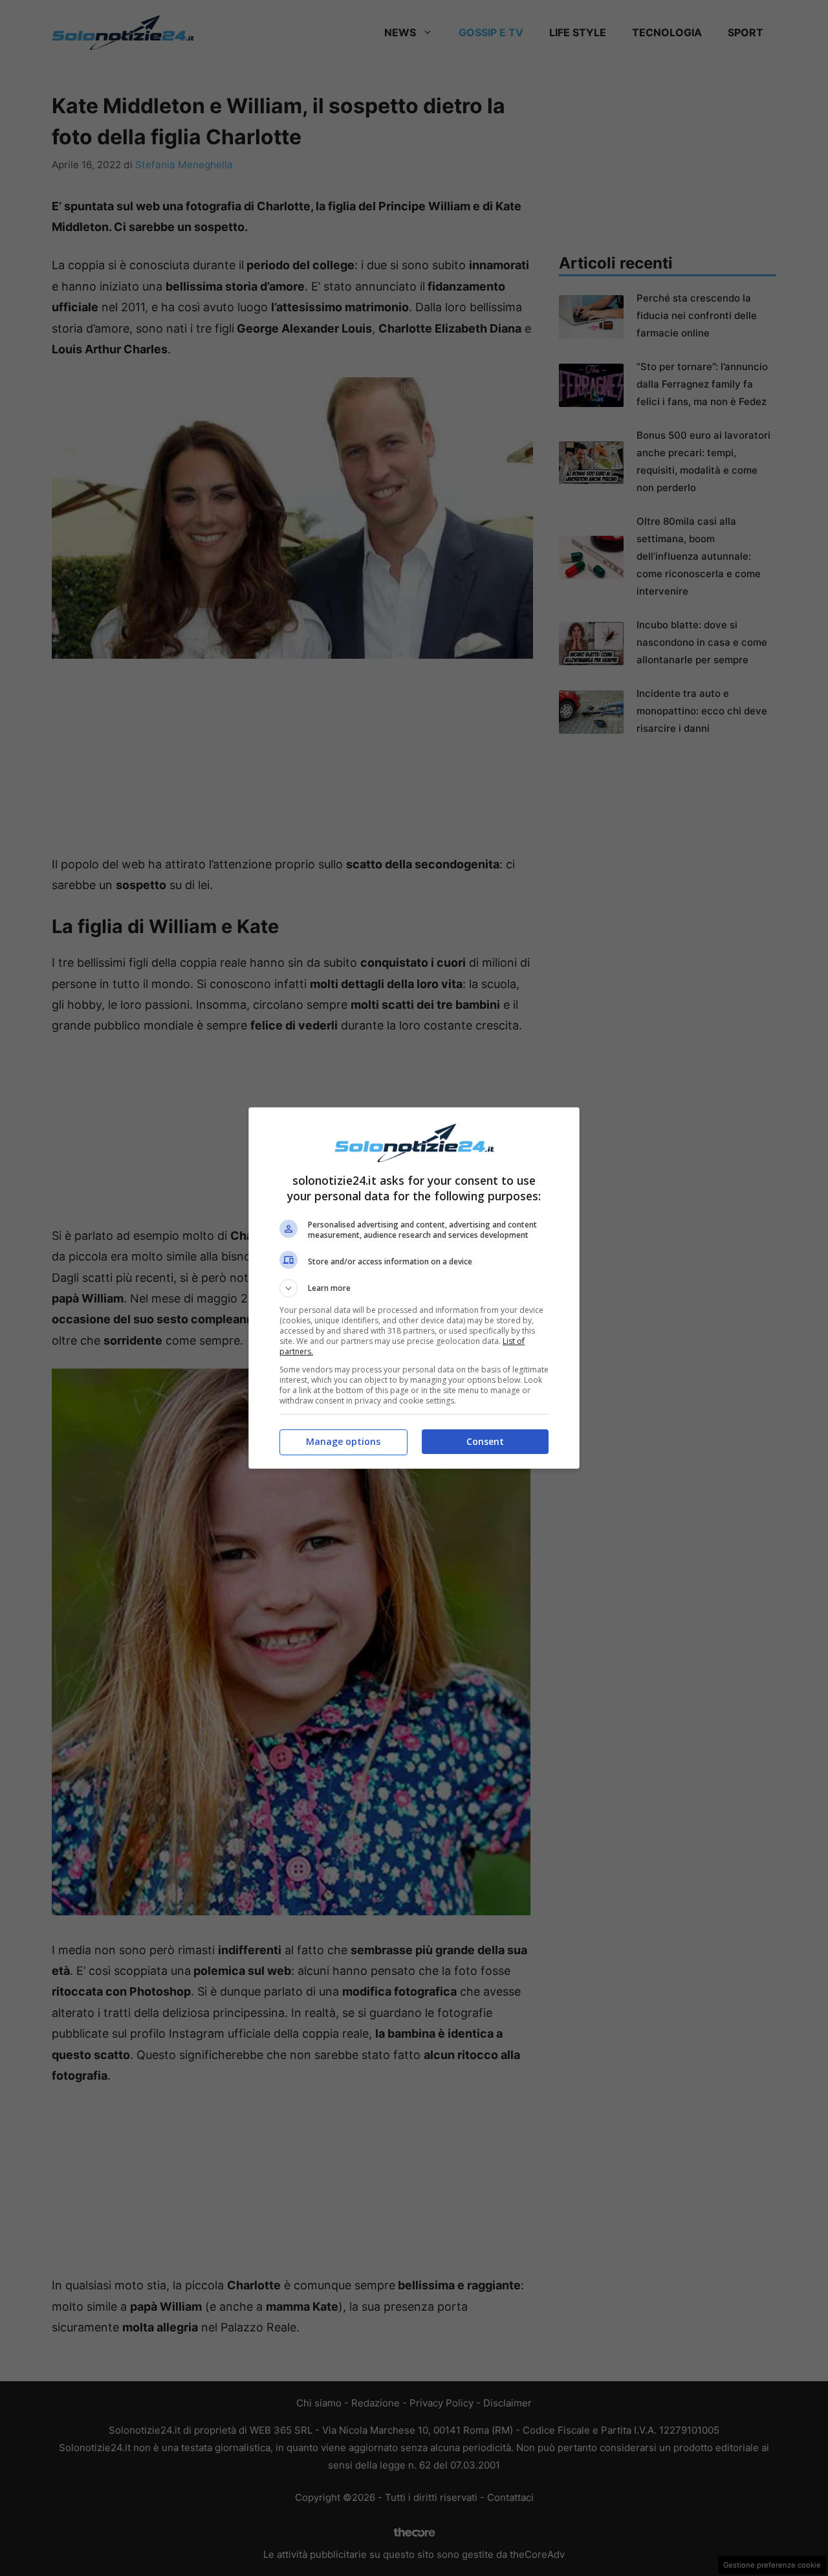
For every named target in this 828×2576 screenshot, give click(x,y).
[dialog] (414, 1288)
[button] (414, 1288)
